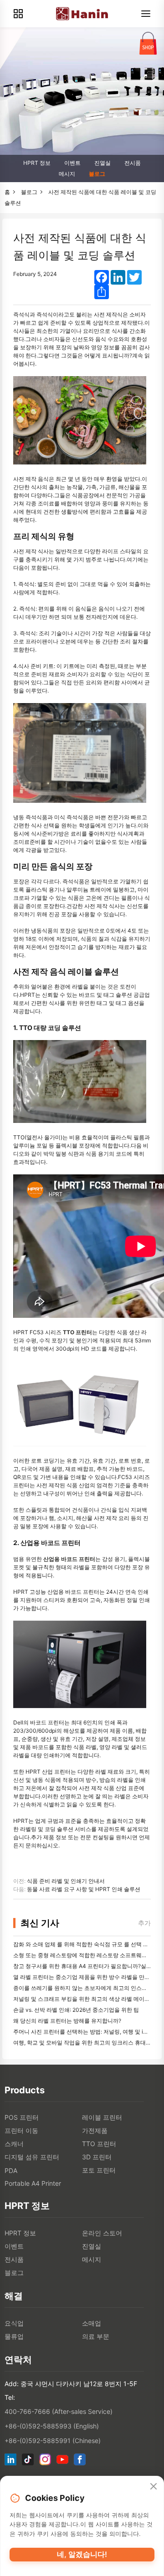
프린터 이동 (21, 2130)
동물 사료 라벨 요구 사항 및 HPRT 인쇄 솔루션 (84, 1889)
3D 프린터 (97, 2157)
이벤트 (72, 163)
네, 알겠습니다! (82, 2554)
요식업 (14, 2323)
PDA (11, 2170)
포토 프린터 (99, 2170)
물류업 (14, 2336)
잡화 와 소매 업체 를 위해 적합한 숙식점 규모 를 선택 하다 (84, 1944)
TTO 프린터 (99, 2144)
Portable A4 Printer (33, 2183)
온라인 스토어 (102, 2233)
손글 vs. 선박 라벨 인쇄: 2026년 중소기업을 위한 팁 (76, 2010)
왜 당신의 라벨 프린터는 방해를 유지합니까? (67, 2021)
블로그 (97, 174)
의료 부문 (96, 2336)
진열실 (102, 163)
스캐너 (14, 2144)
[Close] (154, 2487)
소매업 (92, 2323)
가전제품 (95, 2130)
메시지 (67, 174)
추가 (144, 1923)
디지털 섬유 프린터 (32, 2157)
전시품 (133, 163)
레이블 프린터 (102, 2117)
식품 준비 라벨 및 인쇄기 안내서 (66, 1881)
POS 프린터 (22, 2117)
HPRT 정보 (37, 163)
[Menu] (146, 14)
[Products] (18, 14)
